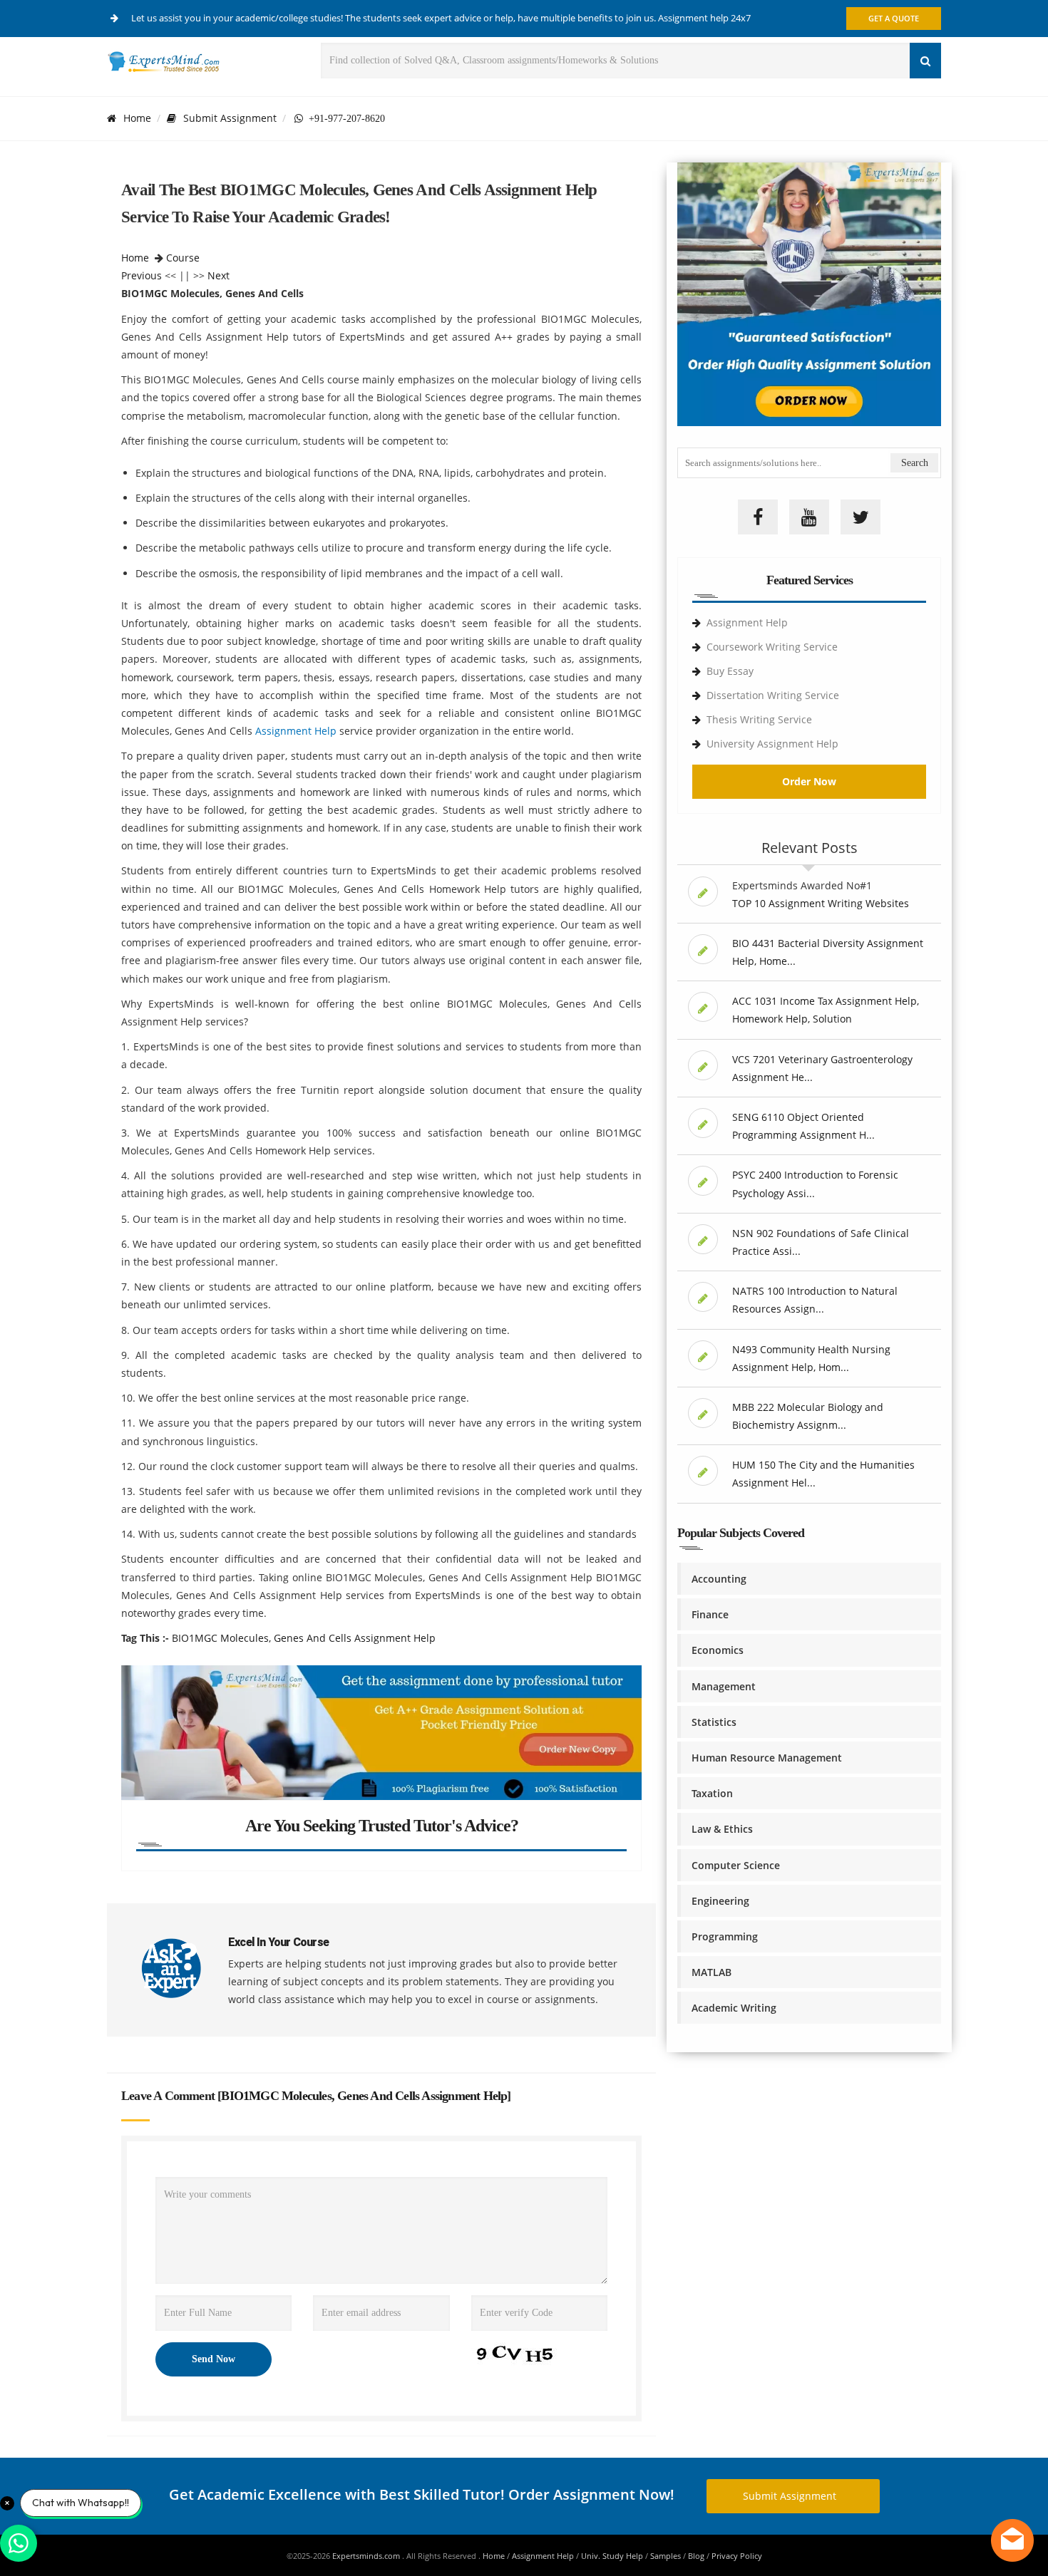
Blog (696, 2556)
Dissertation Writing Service (773, 695)
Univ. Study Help (612, 2556)
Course (183, 258)
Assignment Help (296, 731)
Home (137, 118)
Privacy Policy (737, 2556)
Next (219, 275)
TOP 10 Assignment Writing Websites (821, 903)
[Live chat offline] (1012, 2540)
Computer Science (736, 1865)
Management (724, 1686)
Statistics (714, 1722)
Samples (666, 2556)
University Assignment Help (772, 744)
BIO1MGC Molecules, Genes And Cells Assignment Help (304, 1638)
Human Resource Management (767, 1758)
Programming (725, 1936)
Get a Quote (894, 18)
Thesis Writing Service (759, 719)
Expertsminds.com (367, 2556)
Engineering (720, 1901)
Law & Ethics (722, 1829)
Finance (710, 1614)
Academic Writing (734, 2008)
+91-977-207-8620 (344, 118)
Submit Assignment (230, 118)
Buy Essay (730, 671)
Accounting (719, 1579)
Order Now (809, 781)
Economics (718, 1650)
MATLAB (711, 1972)
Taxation (712, 1793)
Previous (142, 275)
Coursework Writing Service (772, 647)
